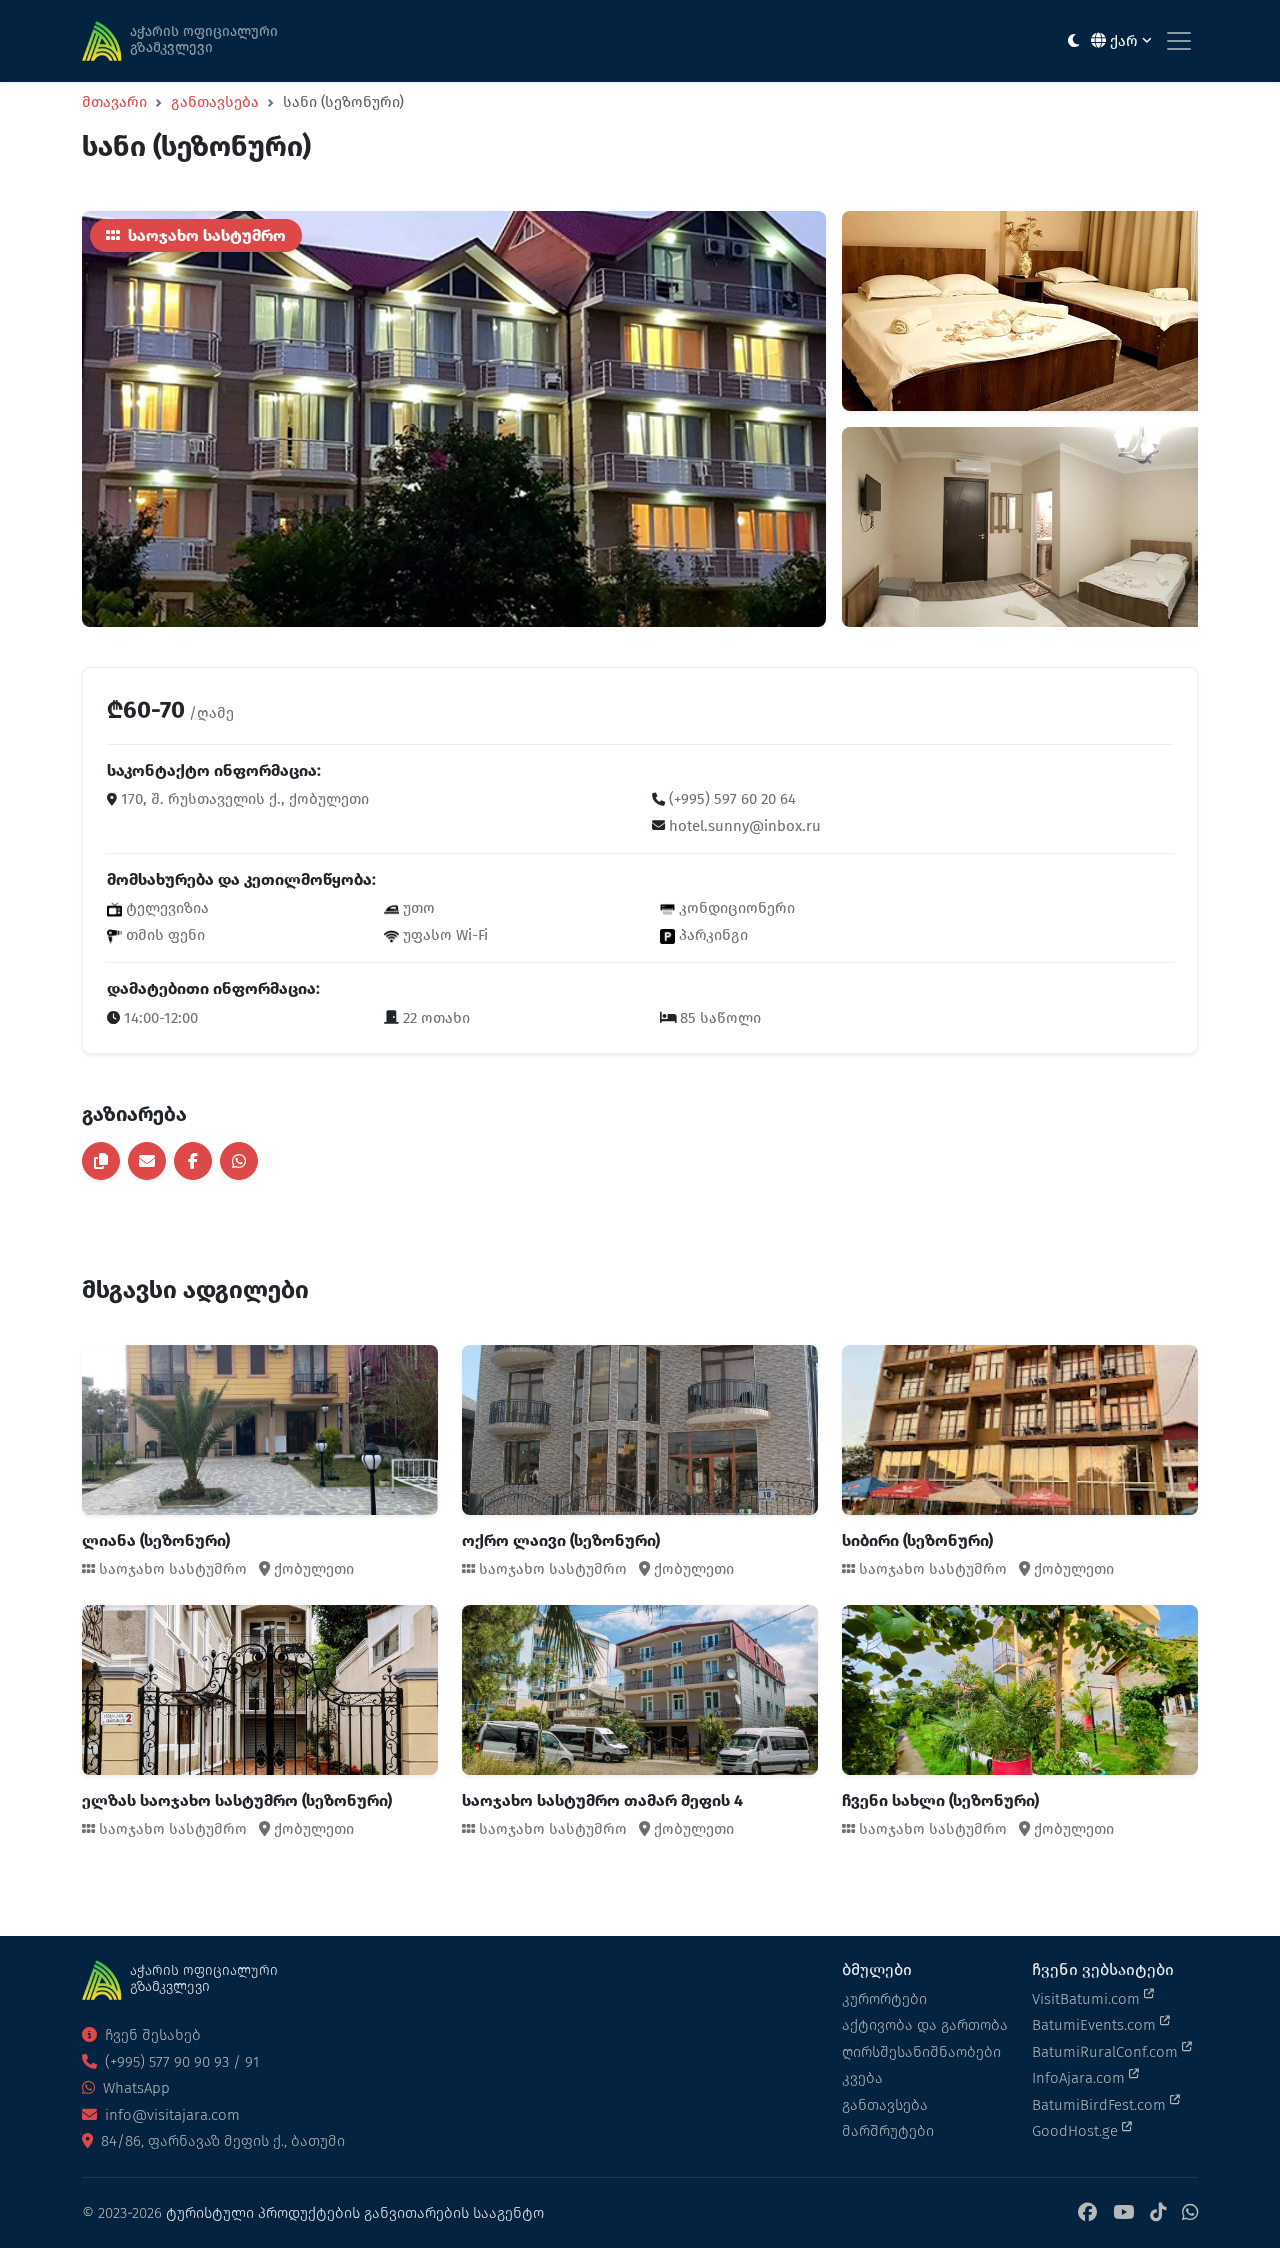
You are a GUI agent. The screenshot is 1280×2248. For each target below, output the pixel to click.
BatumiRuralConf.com (1107, 2052)
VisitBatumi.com (1088, 1999)
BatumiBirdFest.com (1101, 2105)
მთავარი (114, 102)
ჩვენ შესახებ (151, 2035)
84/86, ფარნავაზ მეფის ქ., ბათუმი (221, 2141)
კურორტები (884, 1999)
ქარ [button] (1124, 41)
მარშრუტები (888, 2131)
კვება (862, 2078)
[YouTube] (1123, 2213)
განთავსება (215, 102)
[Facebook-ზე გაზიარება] (193, 1161)
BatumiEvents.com (1096, 2025)
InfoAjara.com (1080, 2078)
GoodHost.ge (1077, 2131)
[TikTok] (1158, 2213)
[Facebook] (1087, 2213)
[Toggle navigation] (1179, 41)
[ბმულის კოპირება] (101, 1161)
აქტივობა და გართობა (925, 2025)
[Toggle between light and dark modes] (1073, 41)
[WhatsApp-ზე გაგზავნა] (239, 1161)
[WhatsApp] (1190, 2213)
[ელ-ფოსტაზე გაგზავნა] (147, 1161)
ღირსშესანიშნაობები (921, 2052)
